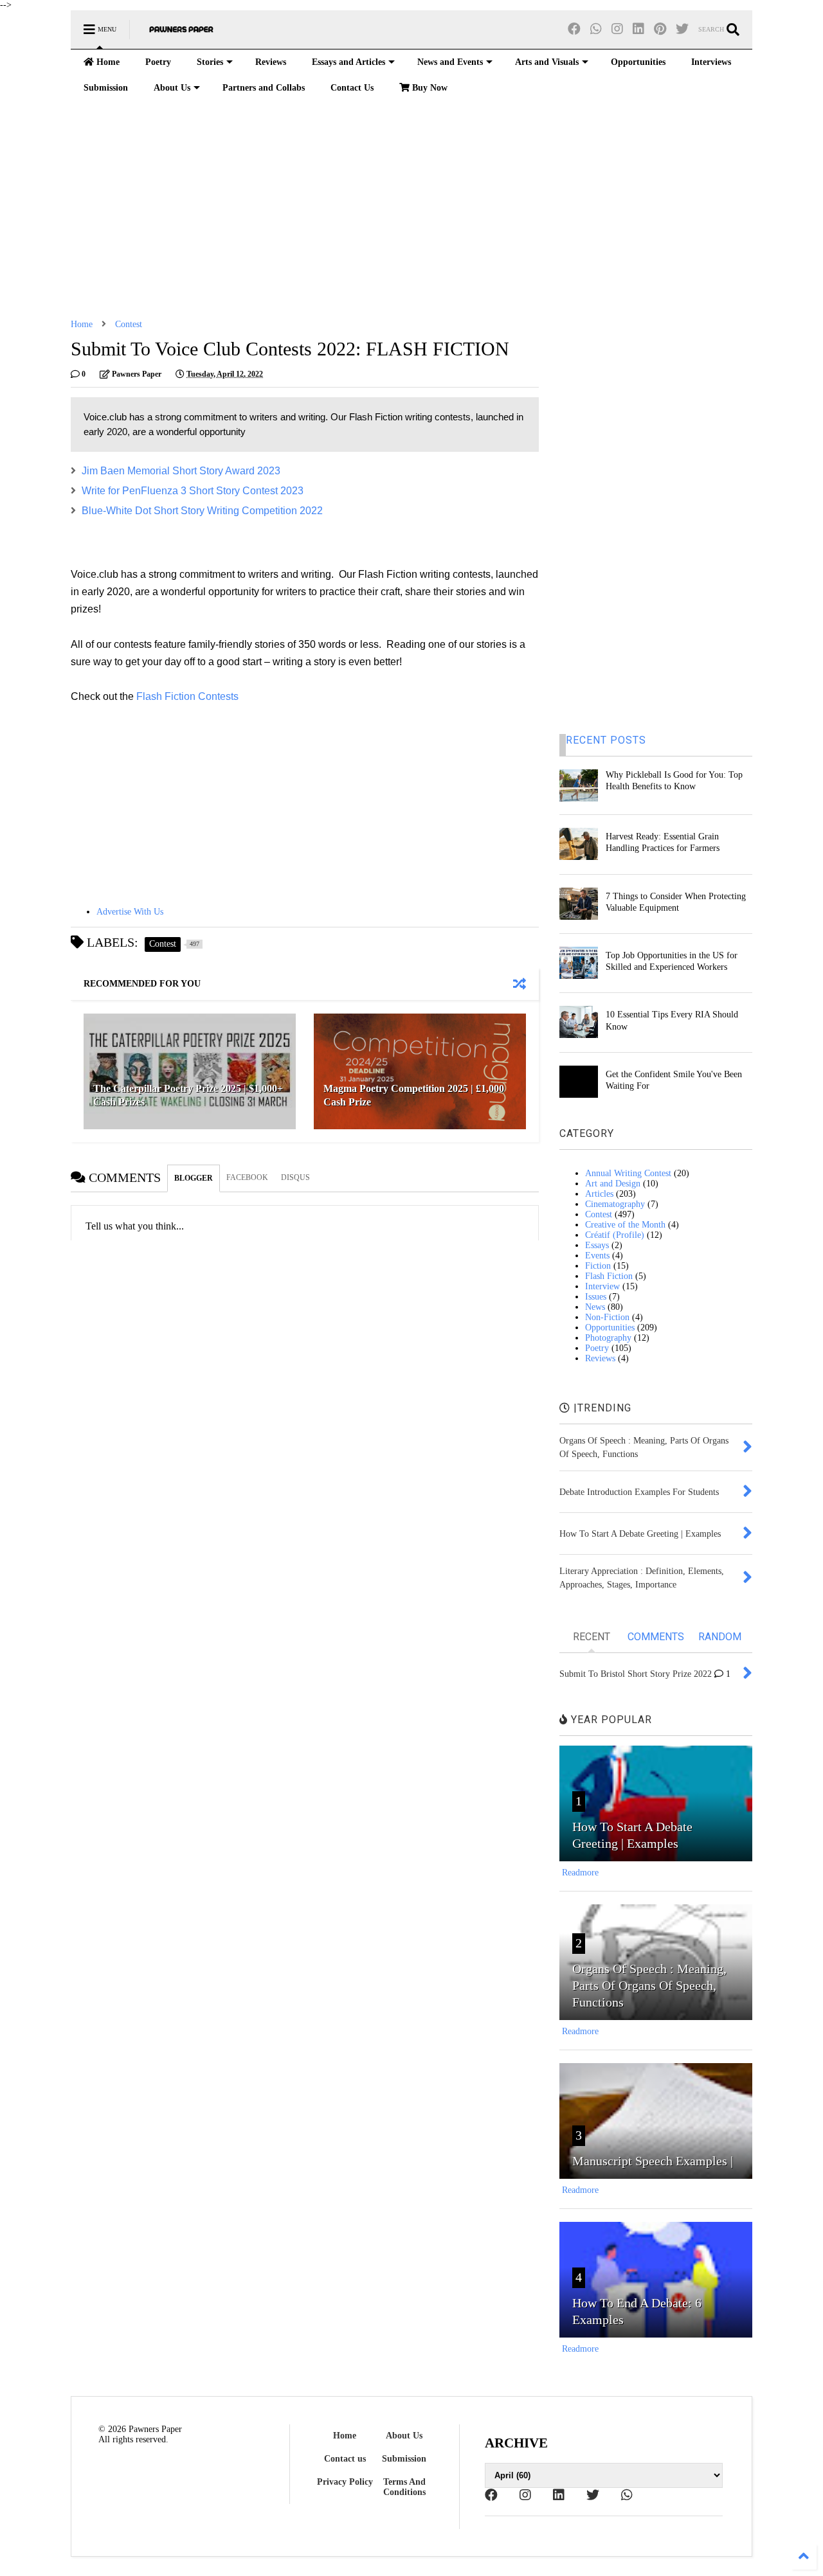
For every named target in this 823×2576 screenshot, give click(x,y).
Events (597, 1256)
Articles (599, 1194)
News (595, 1307)
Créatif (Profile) (615, 1235)
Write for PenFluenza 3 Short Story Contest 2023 (193, 491)
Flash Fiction (609, 1276)
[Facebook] (574, 29)
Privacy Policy (345, 2482)
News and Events (450, 62)
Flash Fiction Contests (187, 696)
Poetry (158, 62)
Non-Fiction (607, 1317)
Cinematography (615, 1204)
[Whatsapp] (596, 29)
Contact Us (352, 88)
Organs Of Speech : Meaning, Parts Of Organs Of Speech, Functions (649, 1985)
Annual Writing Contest (628, 1173)
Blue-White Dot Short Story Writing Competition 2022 (202, 511)
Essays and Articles (348, 62)
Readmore (580, 1873)
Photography (608, 1338)
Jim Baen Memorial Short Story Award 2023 (181, 471)
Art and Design (613, 1184)
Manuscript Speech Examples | (653, 2161)
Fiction (598, 1266)
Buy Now (429, 88)
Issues (596, 1297)
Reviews (271, 62)
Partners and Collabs (264, 88)
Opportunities (638, 62)
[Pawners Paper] (181, 34)
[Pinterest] (660, 29)
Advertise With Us (130, 912)
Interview (602, 1286)
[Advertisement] (411, 210)
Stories (210, 62)
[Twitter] (682, 29)
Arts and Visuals (547, 62)
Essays (597, 1245)
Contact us (345, 2459)
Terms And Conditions (404, 2487)
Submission (106, 88)
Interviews (711, 62)
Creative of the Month (625, 1225)
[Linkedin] (638, 29)
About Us (172, 88)
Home (107, 62)
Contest (129, 324)
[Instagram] (617, 29)
